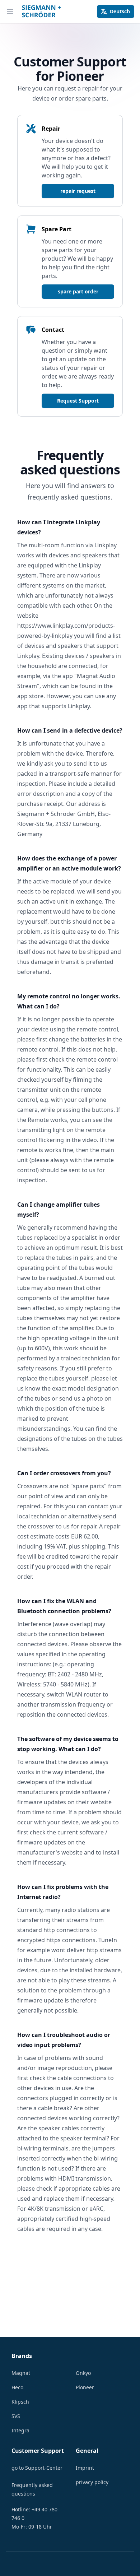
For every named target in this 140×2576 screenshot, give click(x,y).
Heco (17, 2387)
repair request (78, 191)
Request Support (78, 401)
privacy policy (92, 2482)
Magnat (21, 2373)
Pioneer (85, 2387)
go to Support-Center (37, 2468)
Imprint (85, 2468)
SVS (16, 2416)
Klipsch (20, 2402)
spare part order (78, 291)
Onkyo (83, 2373)
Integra (20, 2430)
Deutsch (120, 11)
